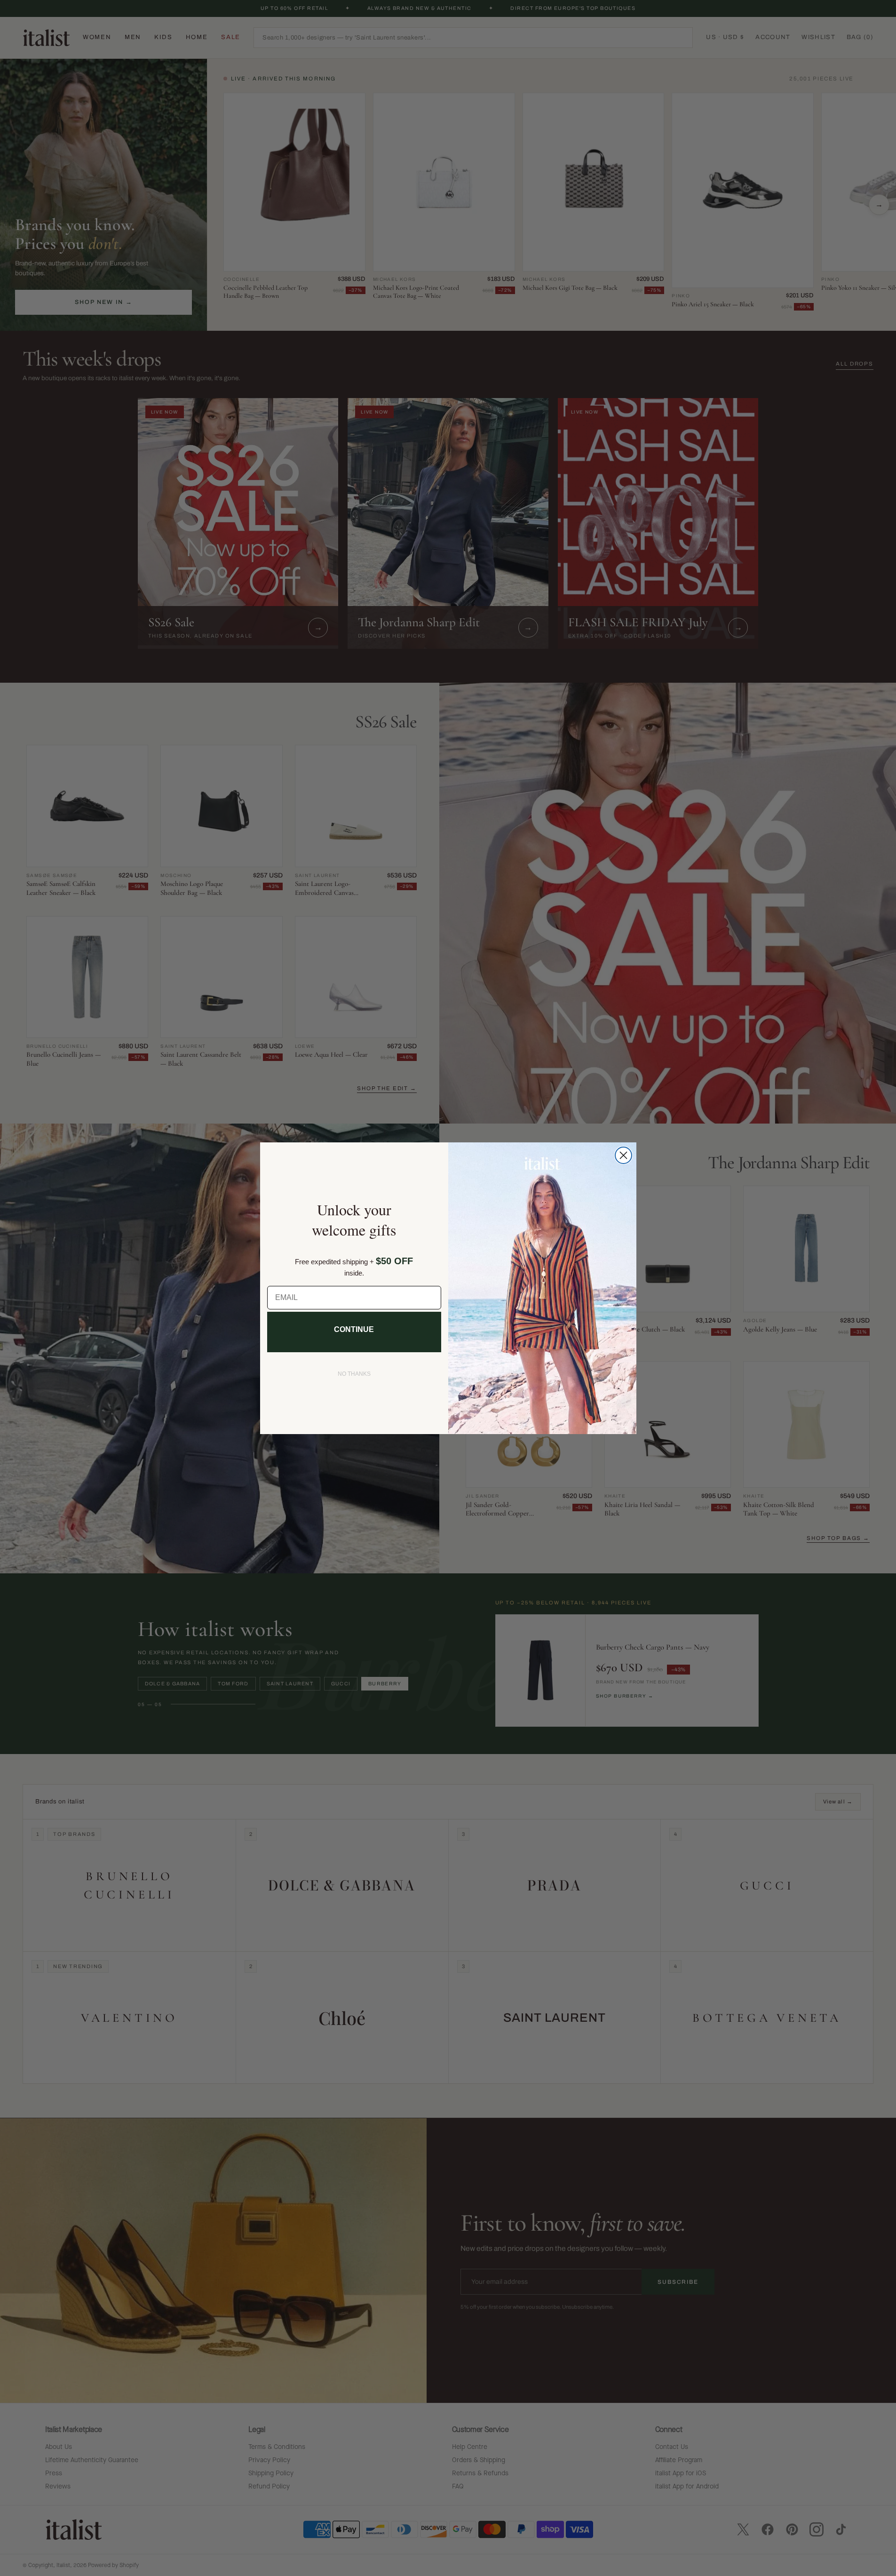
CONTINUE (354, 1329)
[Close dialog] (623, 1155)
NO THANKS (354, 1374)
